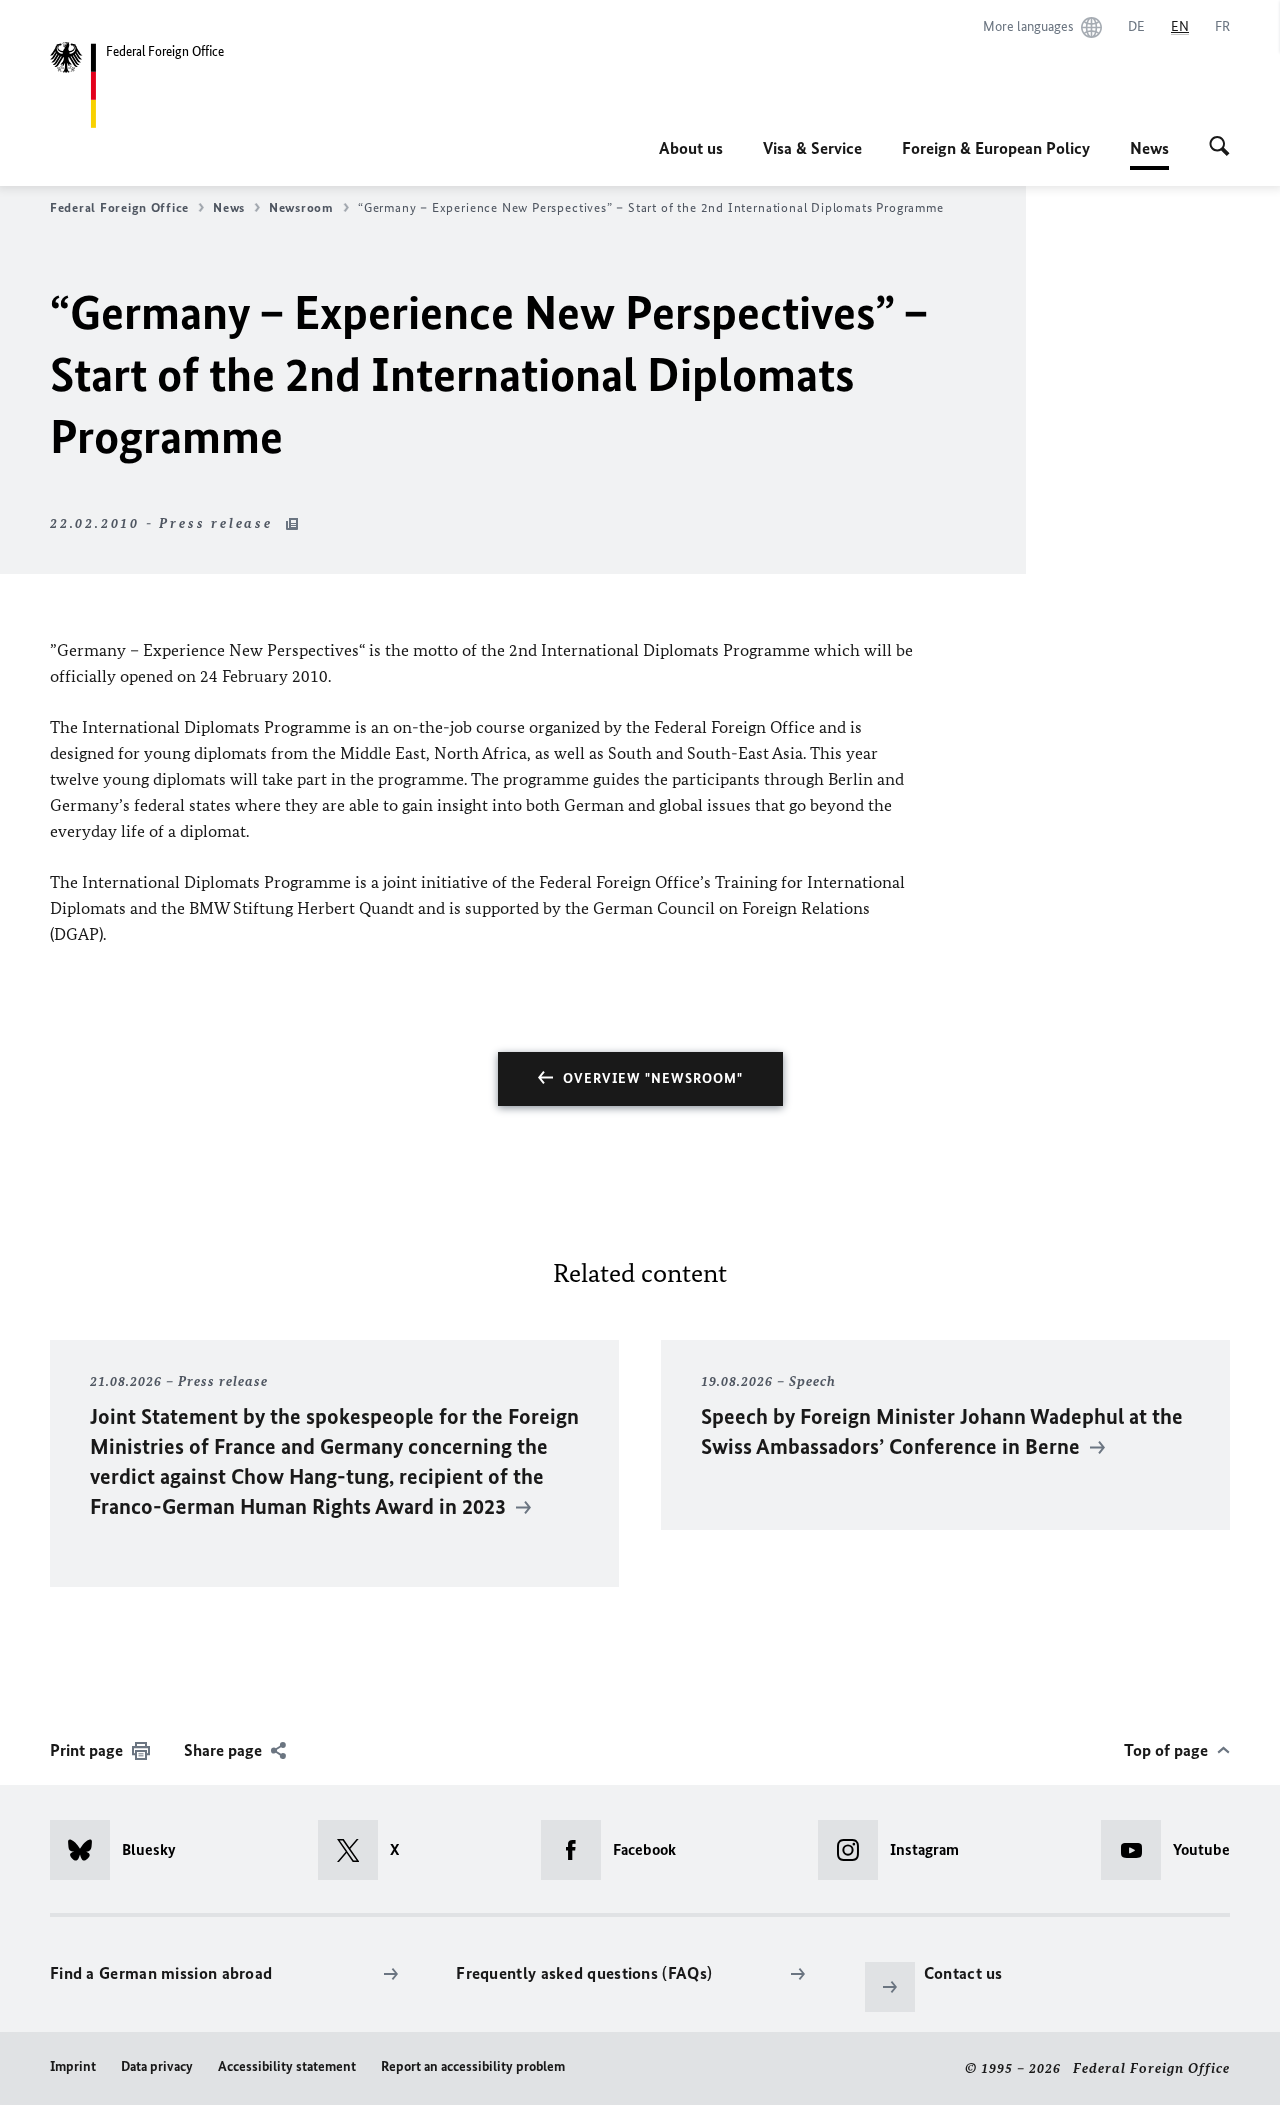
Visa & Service (812, 148)
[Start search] (1219, 148)
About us (691, 148)
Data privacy (157, 2066)
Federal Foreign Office (119, 207)
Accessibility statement (287, 2066)
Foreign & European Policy (996, 148)
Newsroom (301, 207)
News (1149, 154)
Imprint (73, 2066)
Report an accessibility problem (473, 2066)
